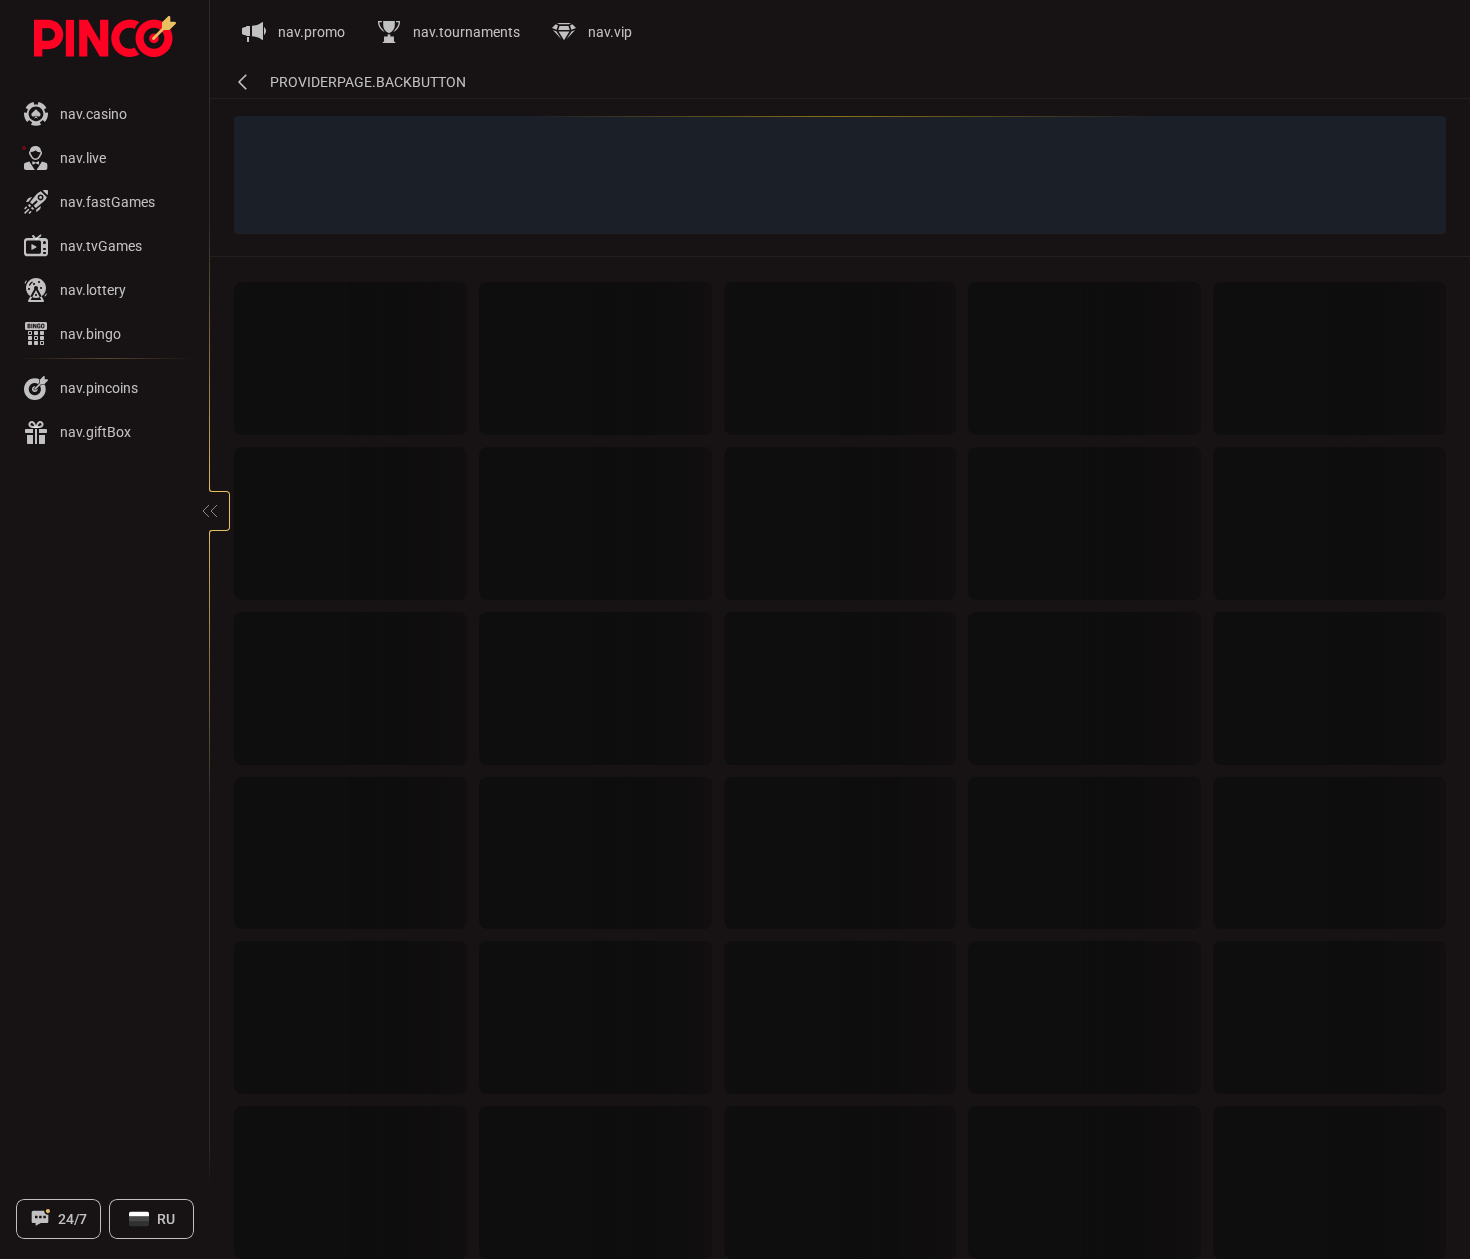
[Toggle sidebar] (210, 511)
